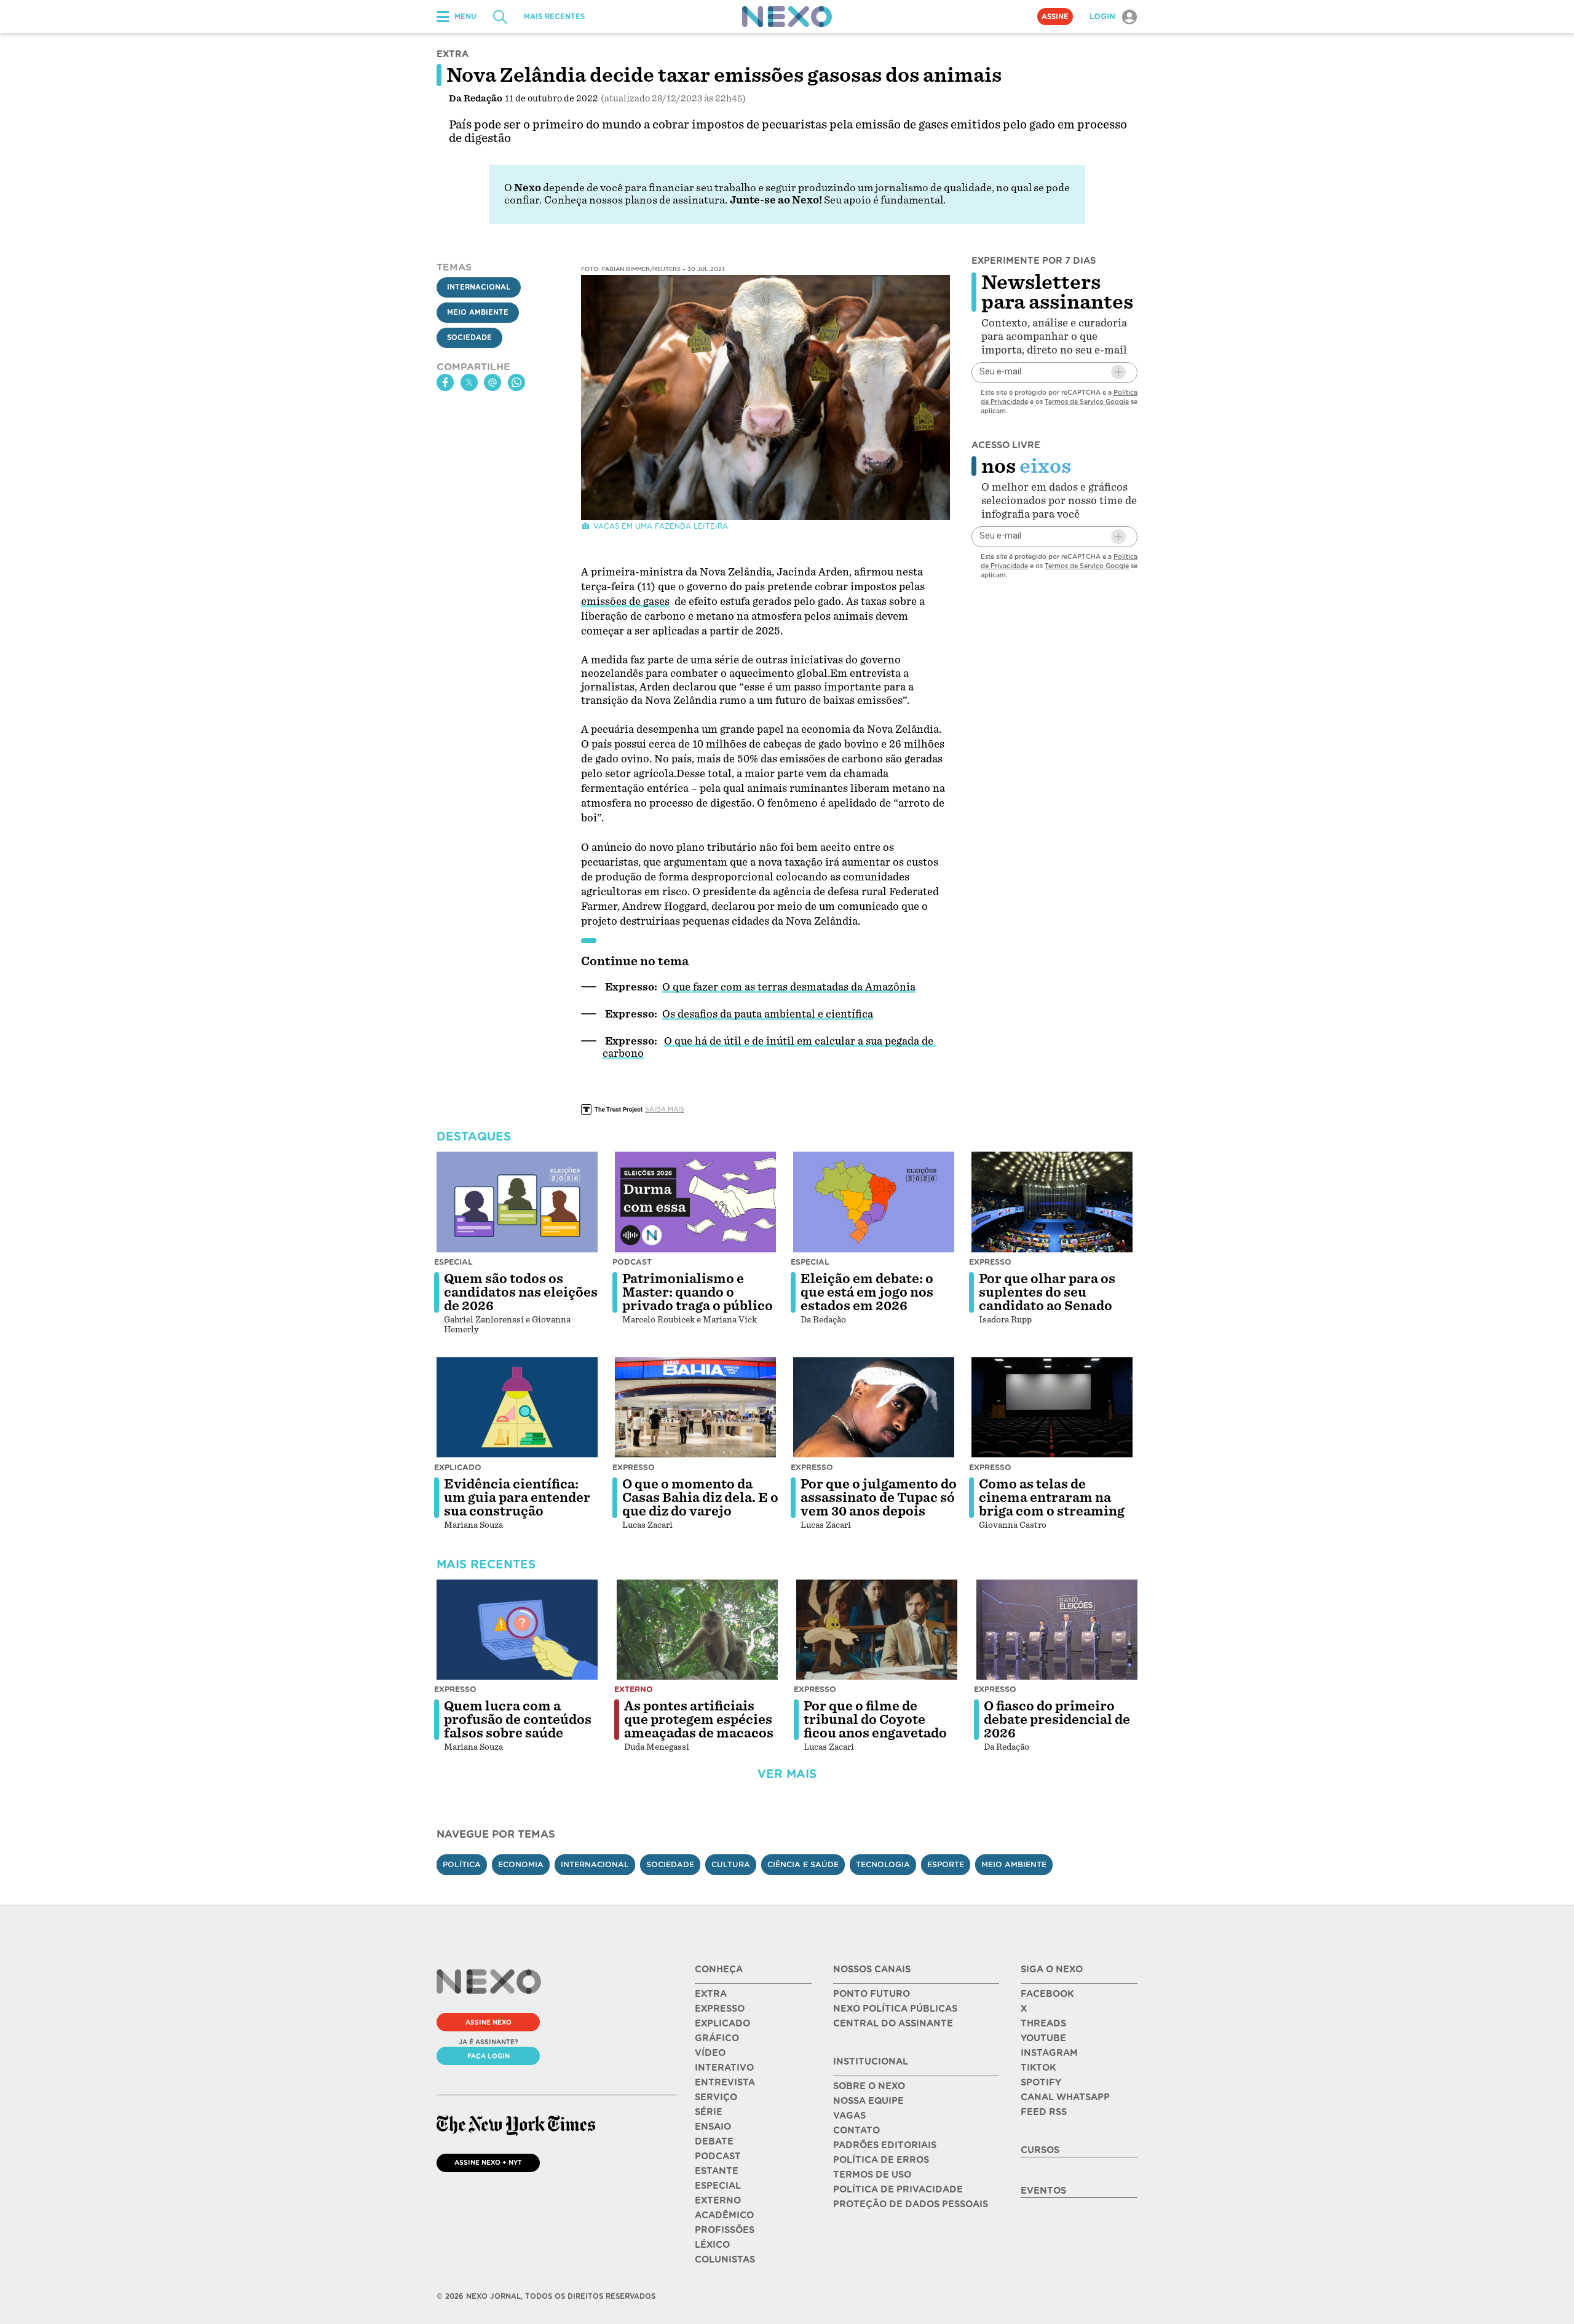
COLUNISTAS (725, 2259)
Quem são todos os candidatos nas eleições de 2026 (521, 1292)
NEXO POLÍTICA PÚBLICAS (895, 2009)
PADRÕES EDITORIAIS (885, 2145)
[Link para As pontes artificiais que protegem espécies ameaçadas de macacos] (697, 1630)
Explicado (458, 1467)
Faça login (488, 2056)
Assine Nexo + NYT (488, 2162)
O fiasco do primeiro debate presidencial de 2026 (1057, 1720)
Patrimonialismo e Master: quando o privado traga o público (698, 1292)
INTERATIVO (724, 2068)
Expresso (990, 1262)
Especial (453, 1262)
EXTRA (711, 1994)
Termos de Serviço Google (1087, 401)
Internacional (479, 287)
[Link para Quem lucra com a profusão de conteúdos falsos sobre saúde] (517, 1630)
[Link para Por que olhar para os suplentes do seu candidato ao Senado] (1052, 1202)
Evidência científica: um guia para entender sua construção (517, 1498)
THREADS (1043, 2023)
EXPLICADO (722, 2023)
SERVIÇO (716, 2097)
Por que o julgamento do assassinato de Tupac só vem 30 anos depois (879, 1498)
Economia (521, 1864)
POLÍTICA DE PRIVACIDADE (898, 2189)
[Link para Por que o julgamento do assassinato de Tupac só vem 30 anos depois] (874, 1407)
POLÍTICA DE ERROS (881, 2160)
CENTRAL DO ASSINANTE (893, 2023)
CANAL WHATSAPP (1065, 2097)
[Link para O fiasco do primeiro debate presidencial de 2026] (1057, 1630)
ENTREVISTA (725, 2082)
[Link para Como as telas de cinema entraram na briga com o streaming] (1052, 1407)
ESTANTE (717, 2171)
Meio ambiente (1014, 1864)
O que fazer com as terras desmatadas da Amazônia (789, 987)
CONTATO (856, 2130)
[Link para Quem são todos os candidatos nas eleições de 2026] (517, 1202)
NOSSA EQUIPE (868, 2101)
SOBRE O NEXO (869, 2086)
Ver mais (787, 1774)
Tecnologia (883, 1864)
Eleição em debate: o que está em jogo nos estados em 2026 (867, 1292)
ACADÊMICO (724, 2215)
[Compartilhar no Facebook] (445, 382)
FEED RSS (1044, 2112)
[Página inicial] (787, 17)
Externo (634, 1689)
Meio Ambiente (478, 312)
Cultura (731, 1864)
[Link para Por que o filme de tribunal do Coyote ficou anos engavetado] (877, 1630)
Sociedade (469, 338)
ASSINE (1055, 17)
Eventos (1043, 2191)
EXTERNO (718, 2200)
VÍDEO (710, 2053)
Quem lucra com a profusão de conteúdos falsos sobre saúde (518, 1720)
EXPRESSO (720, 2009)
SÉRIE (709, 2112)
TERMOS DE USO (872, 2175)
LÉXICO (712, 2245)
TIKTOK (1038, 2068)
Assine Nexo (488, 2022)
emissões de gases (625, 602)
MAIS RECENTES (554, 17)
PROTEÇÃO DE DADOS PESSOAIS (911, 2204)
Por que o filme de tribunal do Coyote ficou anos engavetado (875, 1720)
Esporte (946, 1864)
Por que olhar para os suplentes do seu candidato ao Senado (1047, 1292)
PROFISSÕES (725, 2230)
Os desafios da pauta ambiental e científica (768, 1014)
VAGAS (849, 2116)
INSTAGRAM (1049, 2053)
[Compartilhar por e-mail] (492, 382)
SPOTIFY (1041, 2082)
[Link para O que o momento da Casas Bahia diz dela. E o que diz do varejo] (695, 1407)
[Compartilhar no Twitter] (469, 382)
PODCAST (718, 2156)
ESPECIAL (718, 2186)
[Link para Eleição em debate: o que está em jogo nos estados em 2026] (874, 1202)
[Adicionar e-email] (1118, 372)
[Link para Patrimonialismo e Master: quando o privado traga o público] (695, 1202)
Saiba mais (665, 1109)
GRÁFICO (717, 2038)
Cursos (1040, 2150)
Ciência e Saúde (803, 1864)
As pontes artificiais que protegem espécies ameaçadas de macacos (699, 1720)
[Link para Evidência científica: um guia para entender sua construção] (517, 1407)
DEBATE (714, 2141)
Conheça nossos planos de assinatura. (636, 200)
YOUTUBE (1043, 2038)
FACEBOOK (1047, 1994)
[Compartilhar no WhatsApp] (516, 382)
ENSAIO (713, 2127)
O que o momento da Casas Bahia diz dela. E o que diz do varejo (700, 1498)
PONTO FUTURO (872, 1994)
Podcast (632, 1262)
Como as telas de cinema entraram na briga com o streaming (1052, 1498)
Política (462, 1864)
